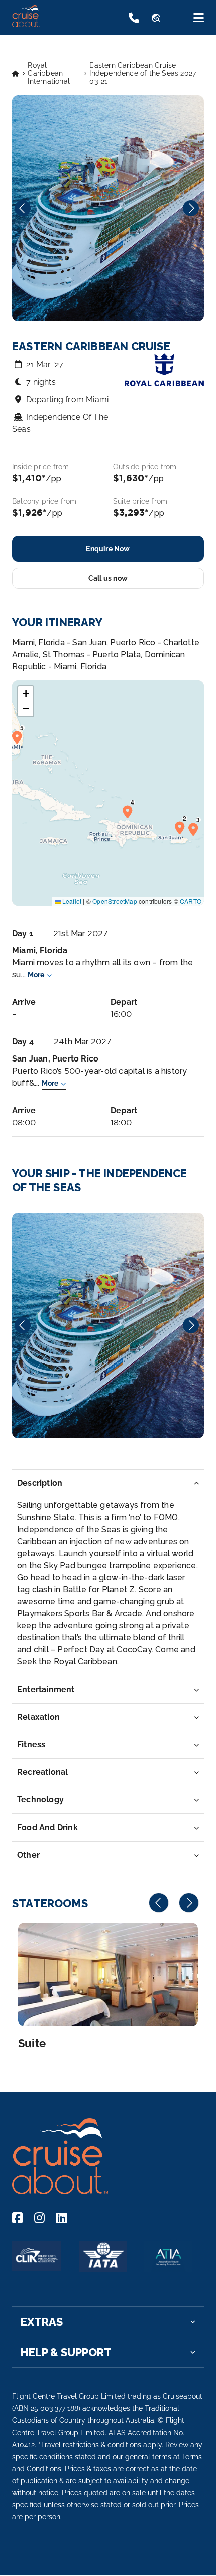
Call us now (108, 578)
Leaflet (71, 901)
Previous (23, 208)
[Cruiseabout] (51, 24)
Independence (108, 1325)
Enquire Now (108, 549)
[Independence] (108, 1325)
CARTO (191, 901)
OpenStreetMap (115, 901)
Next (191, 208)
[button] (182, 827)
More (36, 975)
